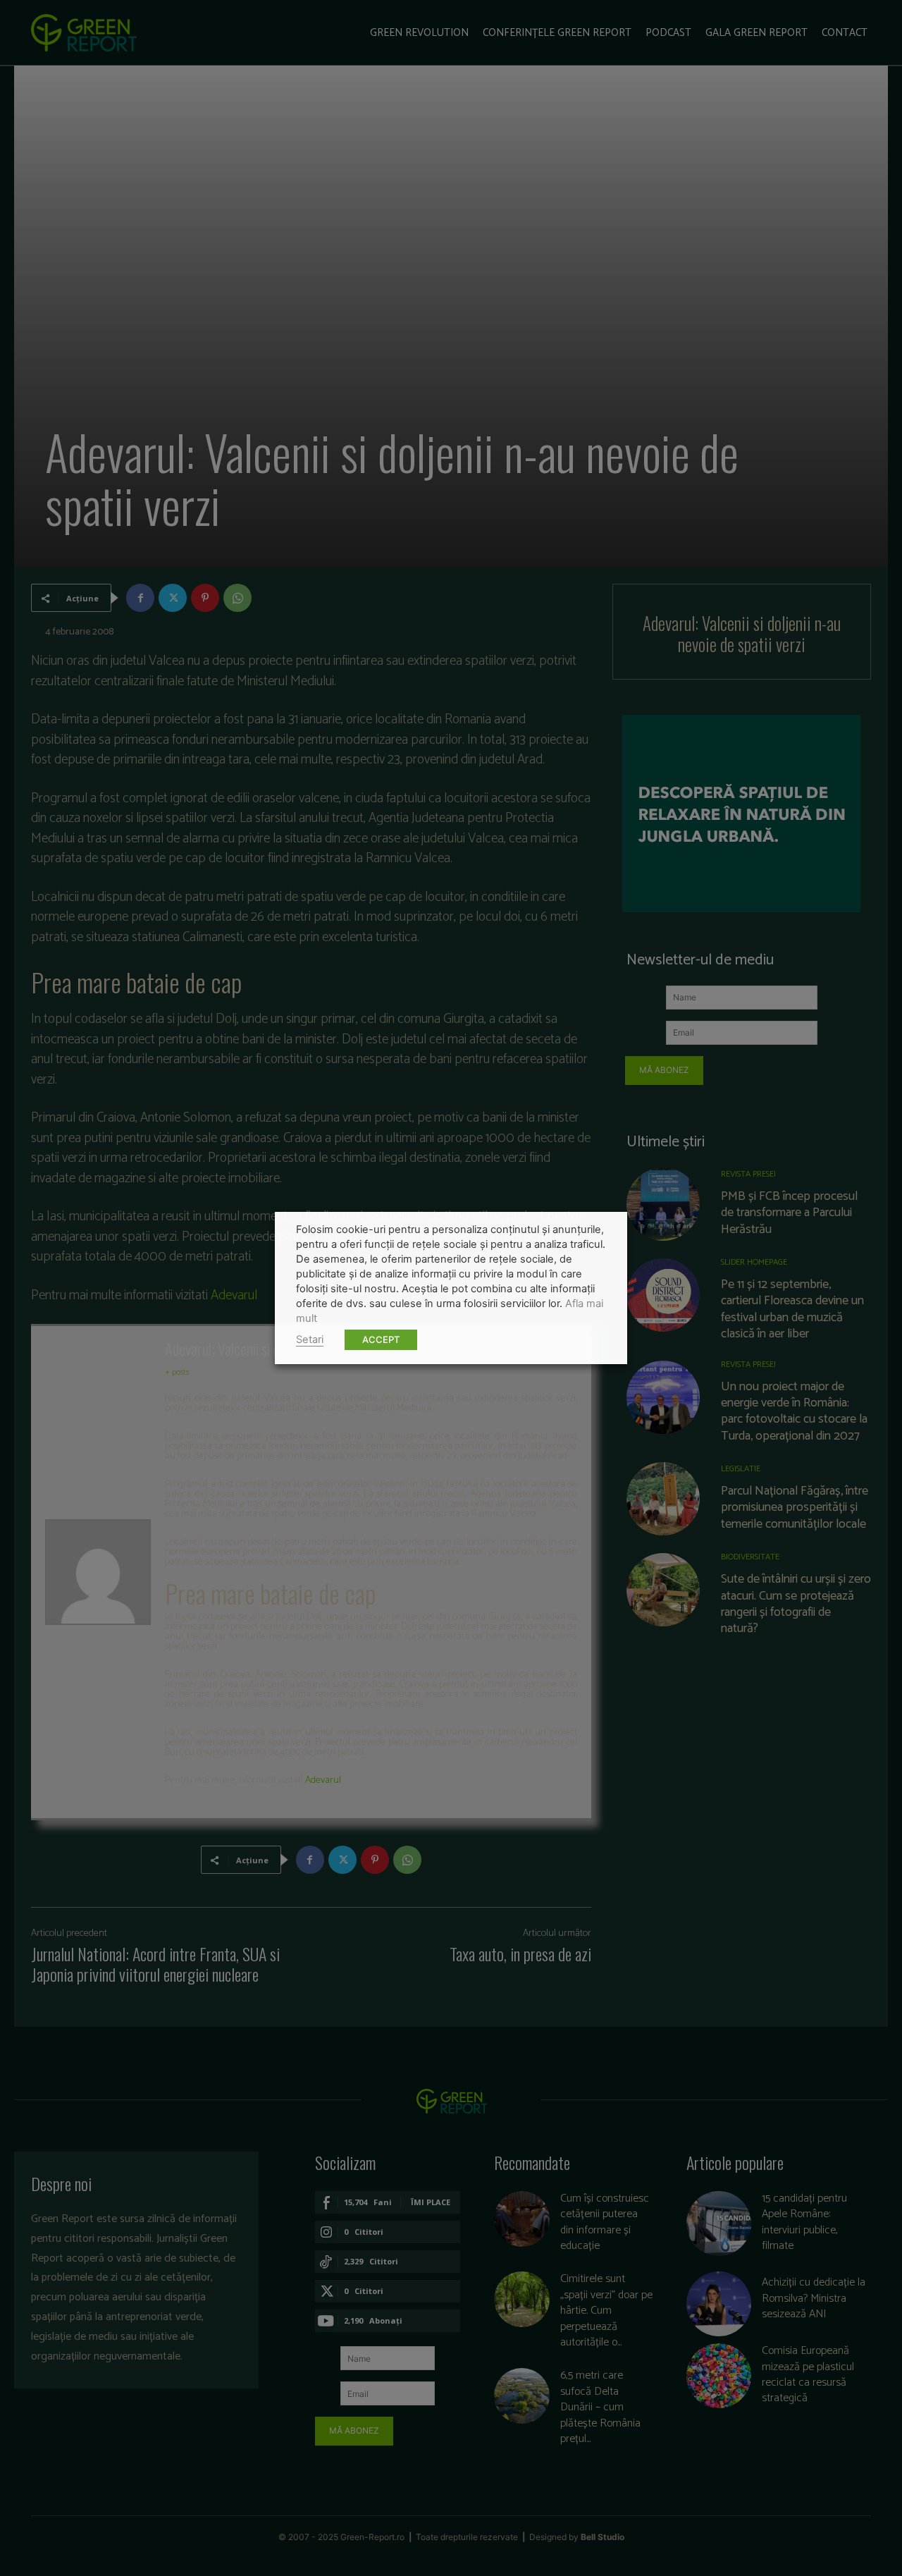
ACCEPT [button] (381, 1339)
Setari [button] (310, 1339)
